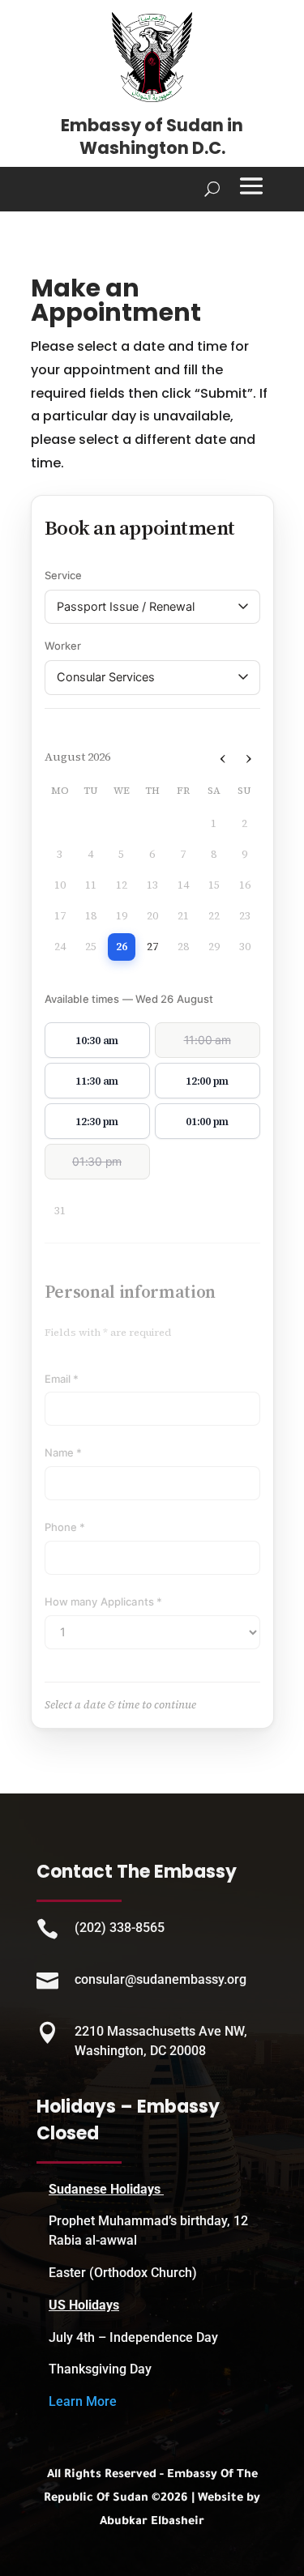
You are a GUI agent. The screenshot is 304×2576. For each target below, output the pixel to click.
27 (152, 947)
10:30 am (97, 1041)
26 (122, 947)
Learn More (83, 2401)
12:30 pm (97, 1122)
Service (64, 575)
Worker (63, 646)
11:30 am (97, 1081)
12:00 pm (207, 1081)
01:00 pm (207, 1122)
